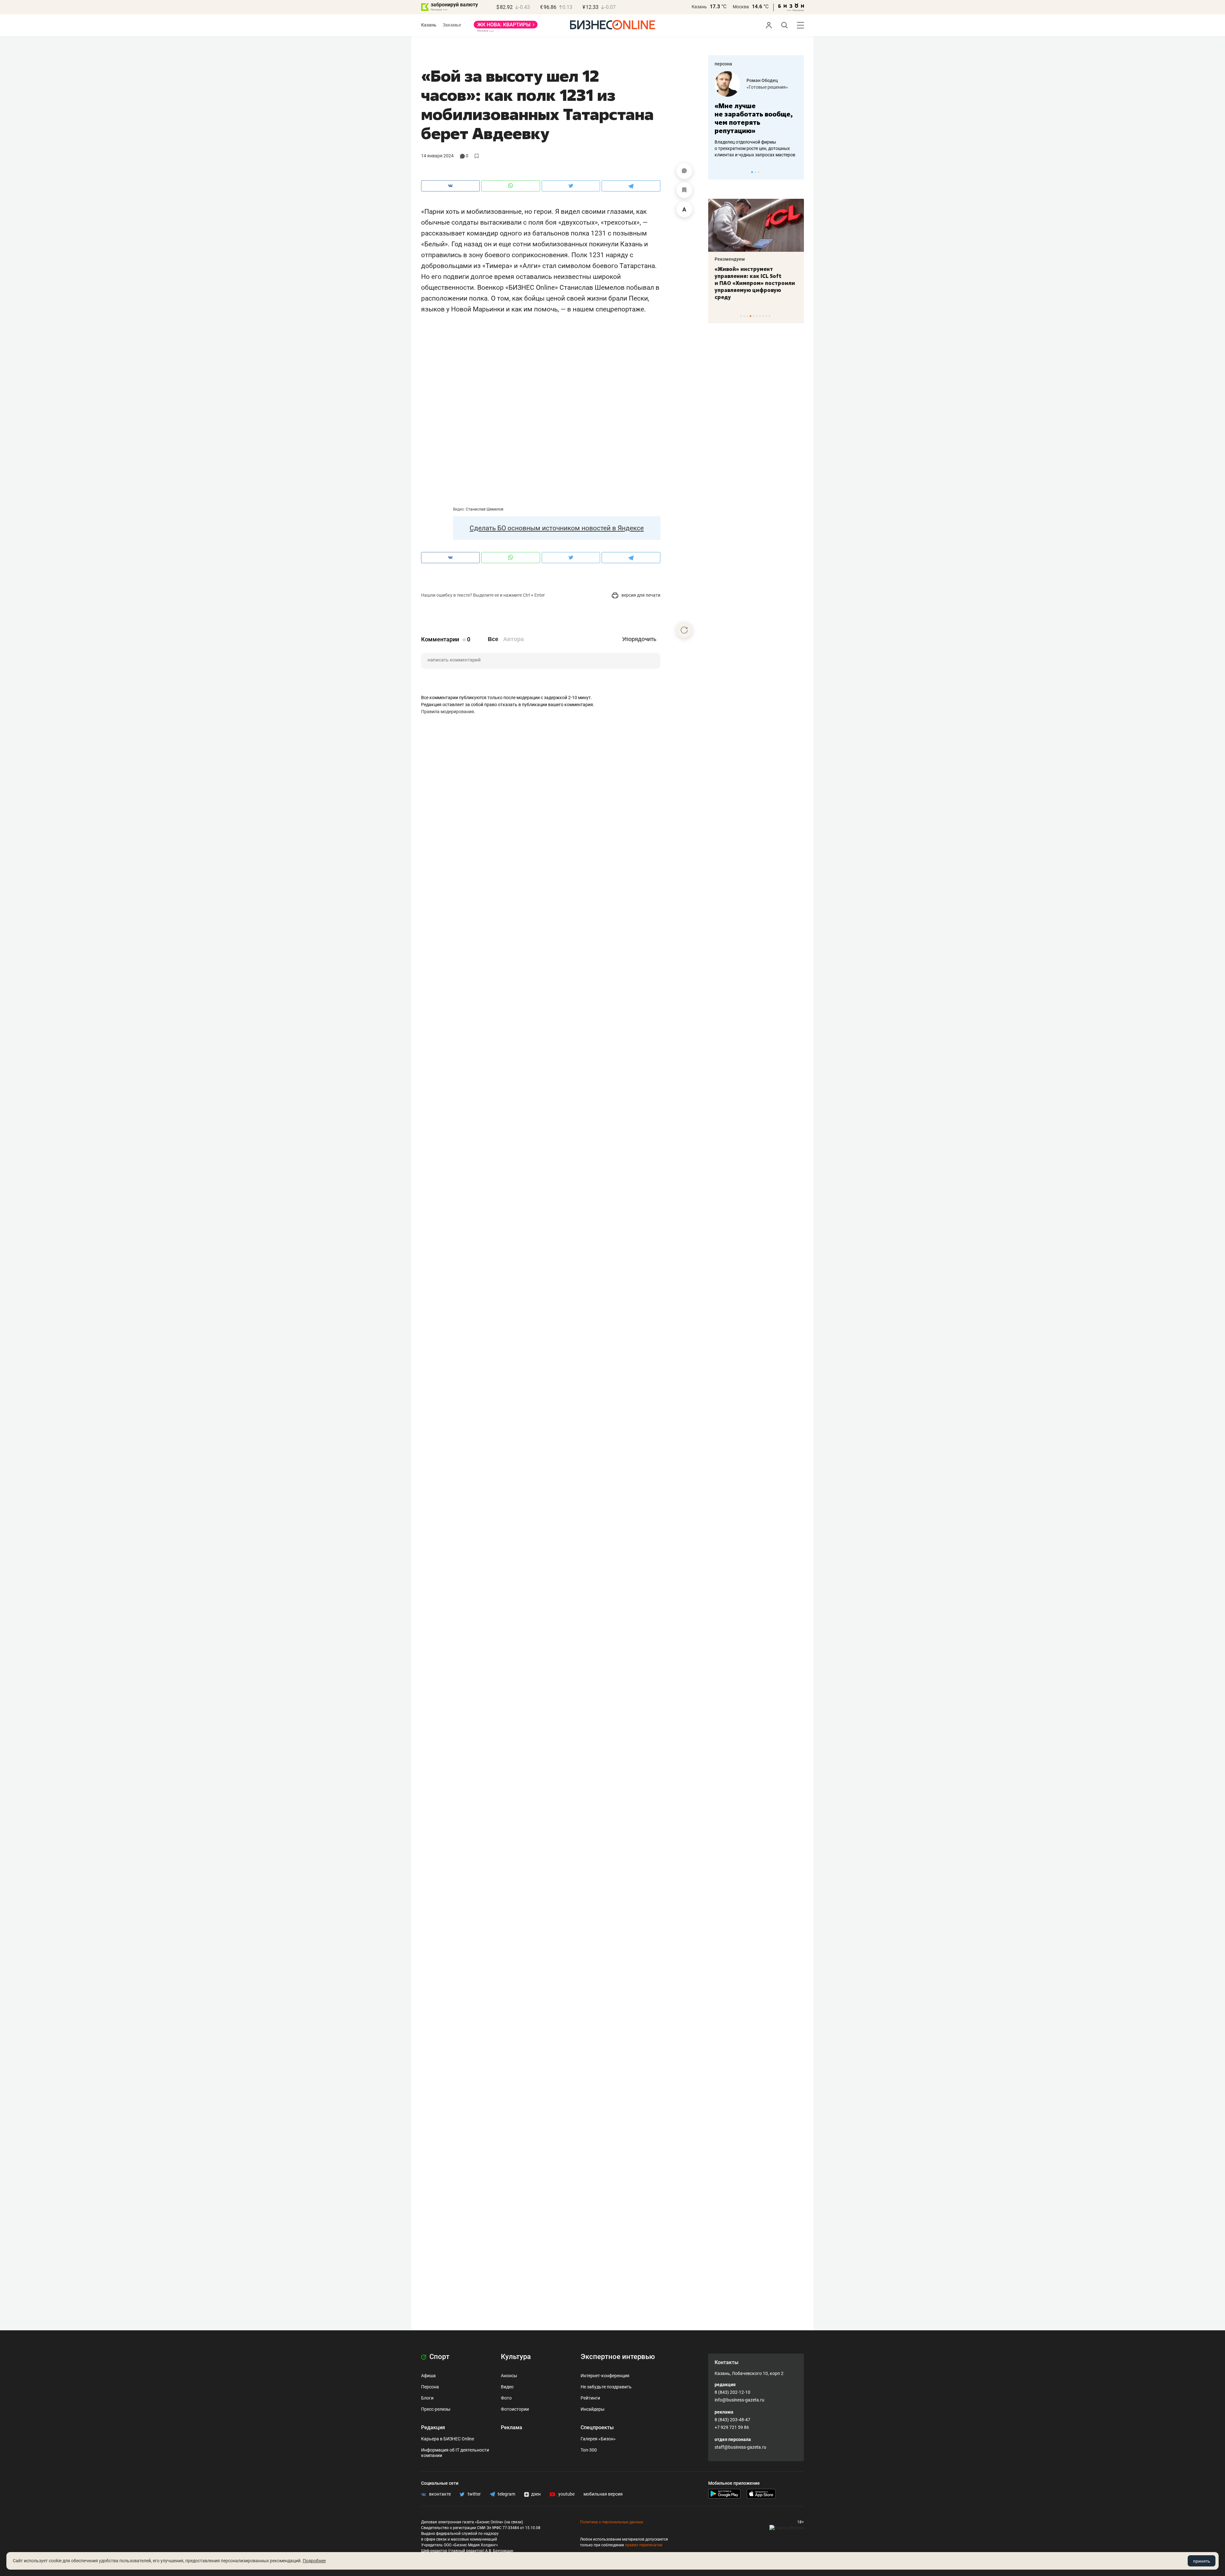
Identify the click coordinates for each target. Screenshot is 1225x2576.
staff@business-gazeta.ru (740, 2447)
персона (723, 64)
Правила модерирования (448, 712)
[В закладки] (684, 190)
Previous (717, 172)
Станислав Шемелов (485, 509)
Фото (506, 2398)
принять (1202, 2561)
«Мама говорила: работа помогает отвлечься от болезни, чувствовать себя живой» (756, 118)
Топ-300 (589, 2450)
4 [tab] (750, 316)
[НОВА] (506, 27)
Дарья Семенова (765, 80)
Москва (741, 7)
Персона (430, 2387)
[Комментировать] (684, 171)
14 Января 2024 (437, 156)
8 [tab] (763, 316)
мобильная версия (603, 2494)
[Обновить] (684, 630)
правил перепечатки (644, 2545)
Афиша (428, 2376)
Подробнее (314, 2561)
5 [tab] (754, 316)
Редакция (433, 2427)
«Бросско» (757, 87)
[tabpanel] (756, 115)
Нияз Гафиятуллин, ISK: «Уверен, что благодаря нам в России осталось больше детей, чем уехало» (754, 280)
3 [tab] (758, 172)
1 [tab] (752, 172)
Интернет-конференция (605, 2376)
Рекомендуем (730, 259)
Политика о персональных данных (612, 2522)
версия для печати (640, 595)
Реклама (512, 2427)
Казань (699, 7)
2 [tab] (755, 172)
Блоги (427, 2398)
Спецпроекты (597, 2427)
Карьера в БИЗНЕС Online (448, 2439)
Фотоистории (515, 2409)
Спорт (439, 2357)
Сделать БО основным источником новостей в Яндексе (557, 528)
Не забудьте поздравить (606, 2387)
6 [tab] (757, 316)
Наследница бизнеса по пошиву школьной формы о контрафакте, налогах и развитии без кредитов (750, 148)
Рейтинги (590, 2398)
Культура (516, 2357)
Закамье (452, 25)
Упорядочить (639, 639)
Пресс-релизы (436, 2409)
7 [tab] (760, 316)
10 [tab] (770, 316)
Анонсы (509, 2376)
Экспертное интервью (618, 2357)
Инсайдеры (593, 2409)
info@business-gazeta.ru (739, 2400)
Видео (507, 2387)
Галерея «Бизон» (598, 2439)
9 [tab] (766, 316)
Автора (513, 639)
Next (797, 172)
